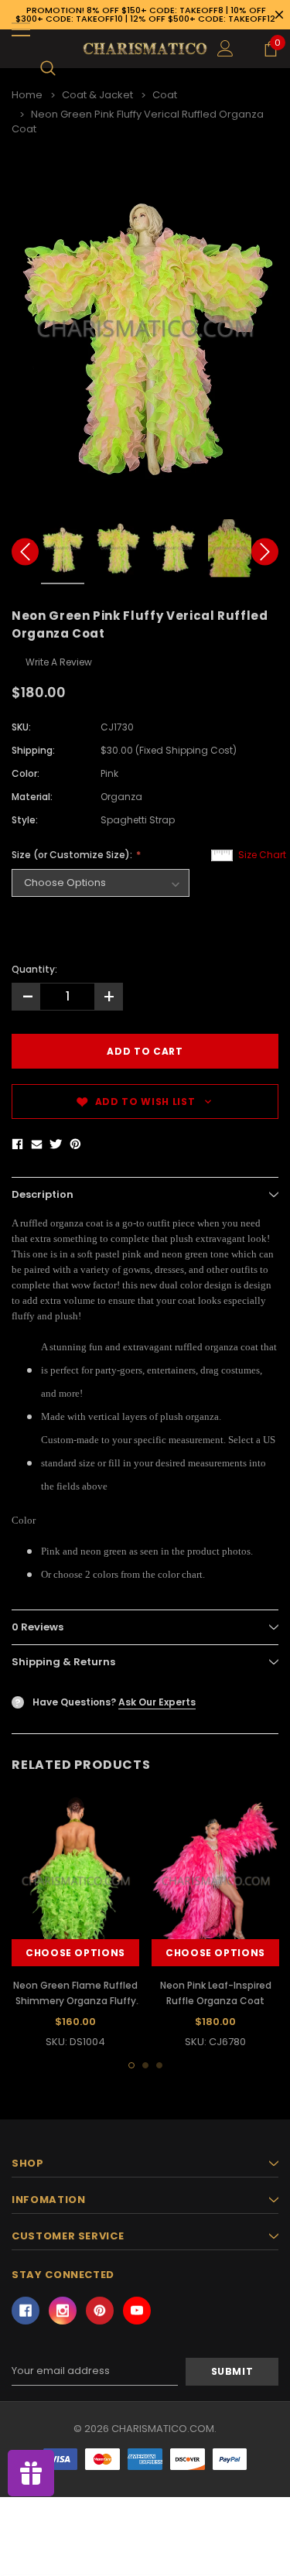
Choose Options (75, 1953)
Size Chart (262, 855)
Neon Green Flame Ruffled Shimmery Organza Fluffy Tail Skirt (75, 2001)
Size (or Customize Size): (73, 855)
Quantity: (34, 969)
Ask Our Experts (157, 1702)
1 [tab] (131, 2065)
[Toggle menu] (21, 29)
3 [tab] (159, 2065)
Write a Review (59, 662)
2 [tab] (145, 2065)
